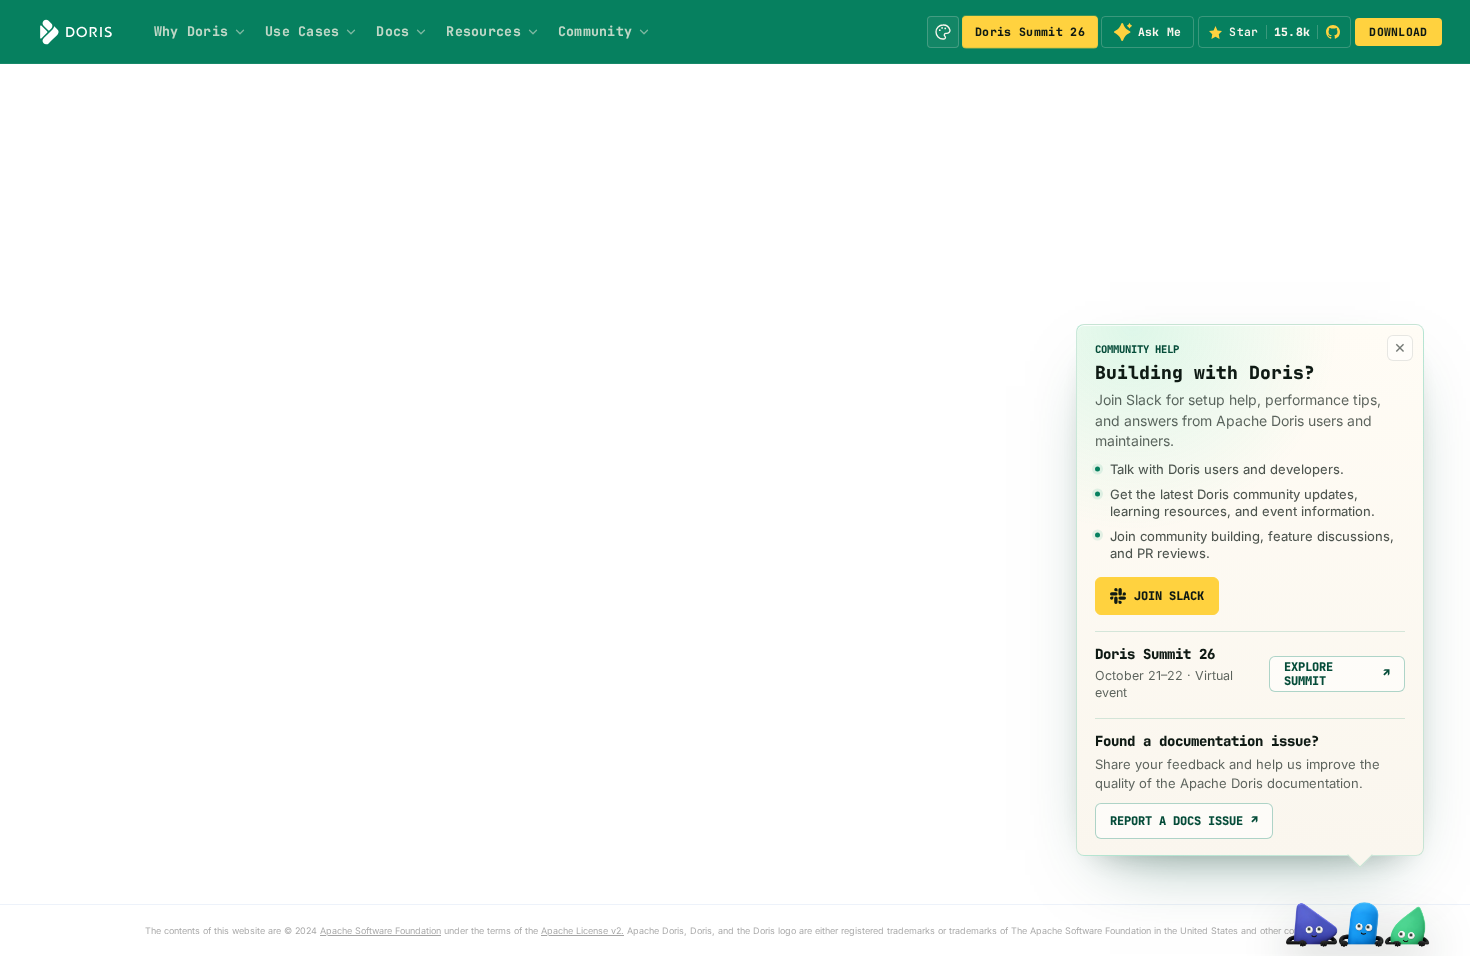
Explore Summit (1337, 674)
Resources (483, 31)
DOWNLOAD (1398, 31)
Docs (392, 31)
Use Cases (302, 31)
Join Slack (1169, 596)
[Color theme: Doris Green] (943, 32)
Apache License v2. (582, 930)
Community (595, 31)
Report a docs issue (1184, 821)
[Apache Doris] (76, 32)
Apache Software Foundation (380, 930)
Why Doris (191, 31)
